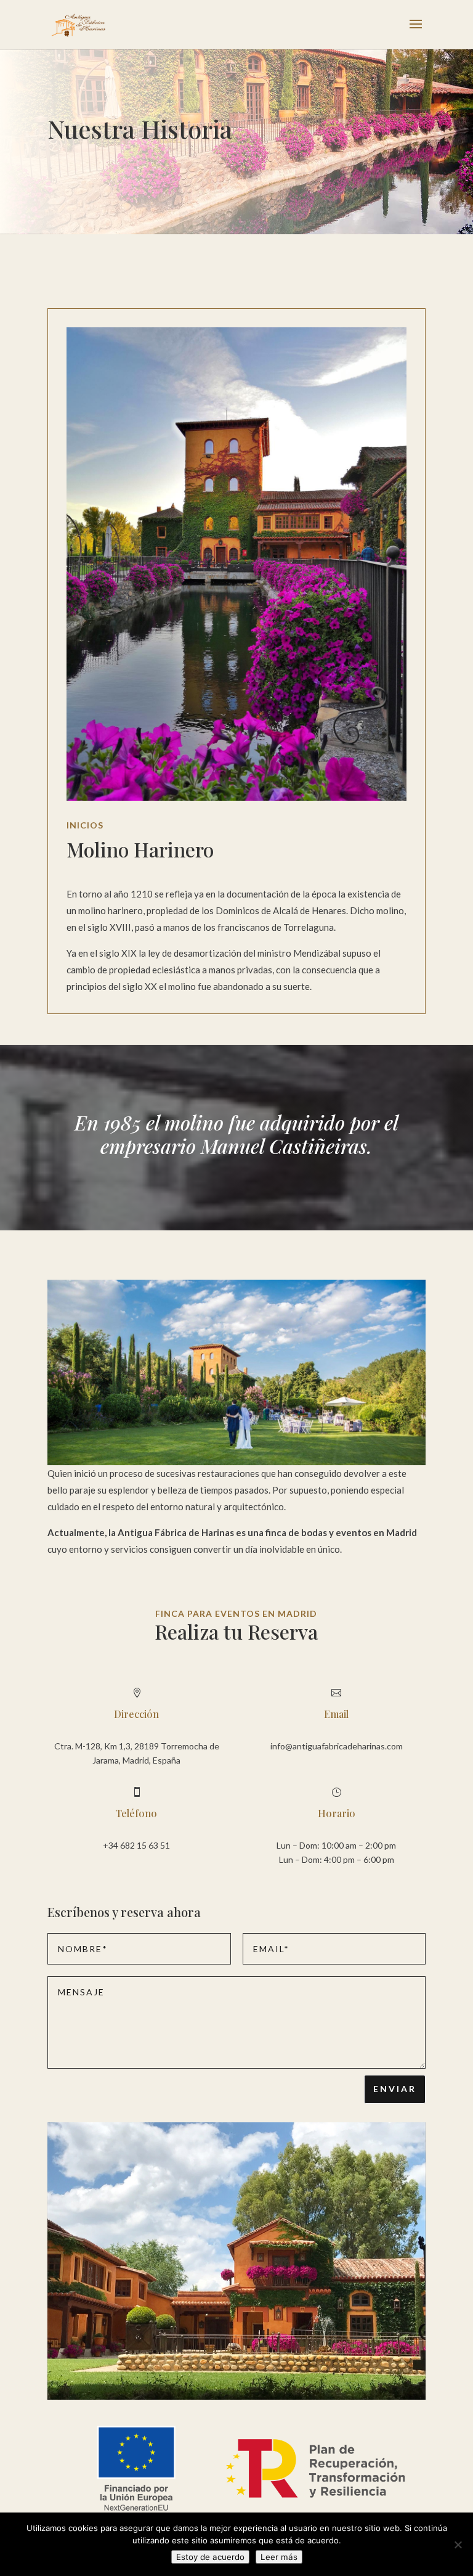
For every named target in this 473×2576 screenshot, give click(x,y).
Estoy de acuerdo (210, 2557)
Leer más (279, 2557)
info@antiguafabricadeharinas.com (337, 1746)
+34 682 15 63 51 (136, 1845)
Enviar (395, 2089)
